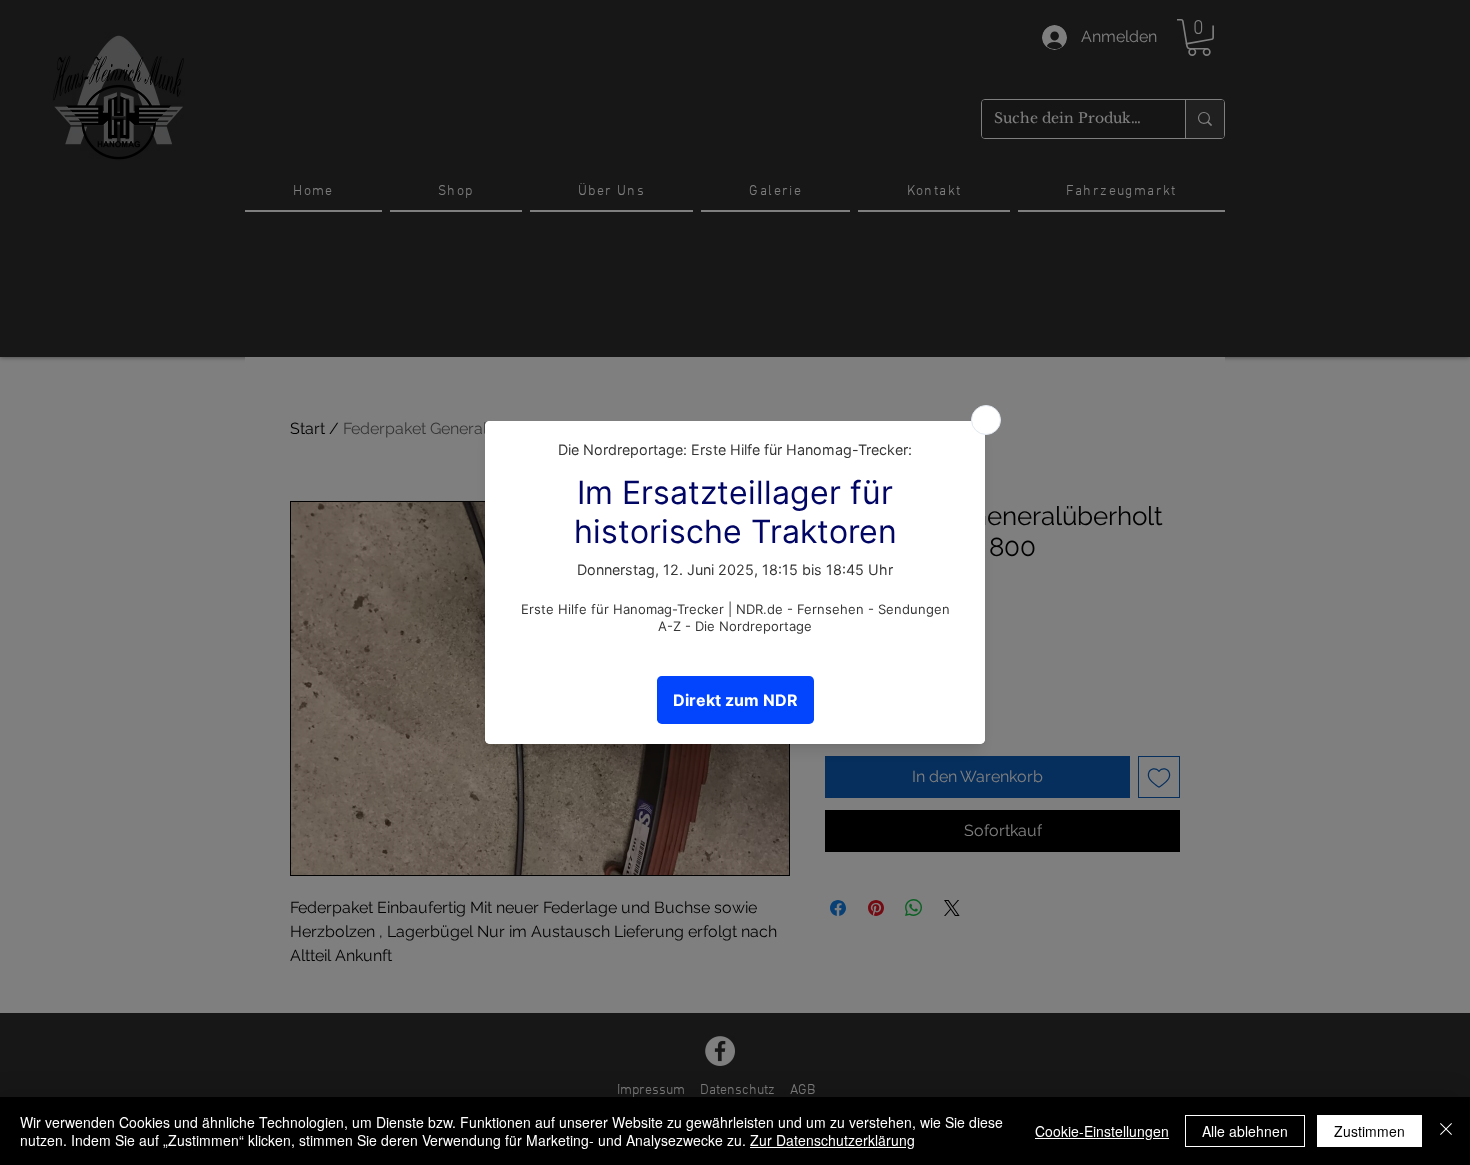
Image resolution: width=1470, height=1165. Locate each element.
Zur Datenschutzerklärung (832, 1140)
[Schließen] (1446, 1131)
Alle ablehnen (1245, 1131)
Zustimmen (1369, 1131)
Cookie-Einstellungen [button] (1102, 1131)
